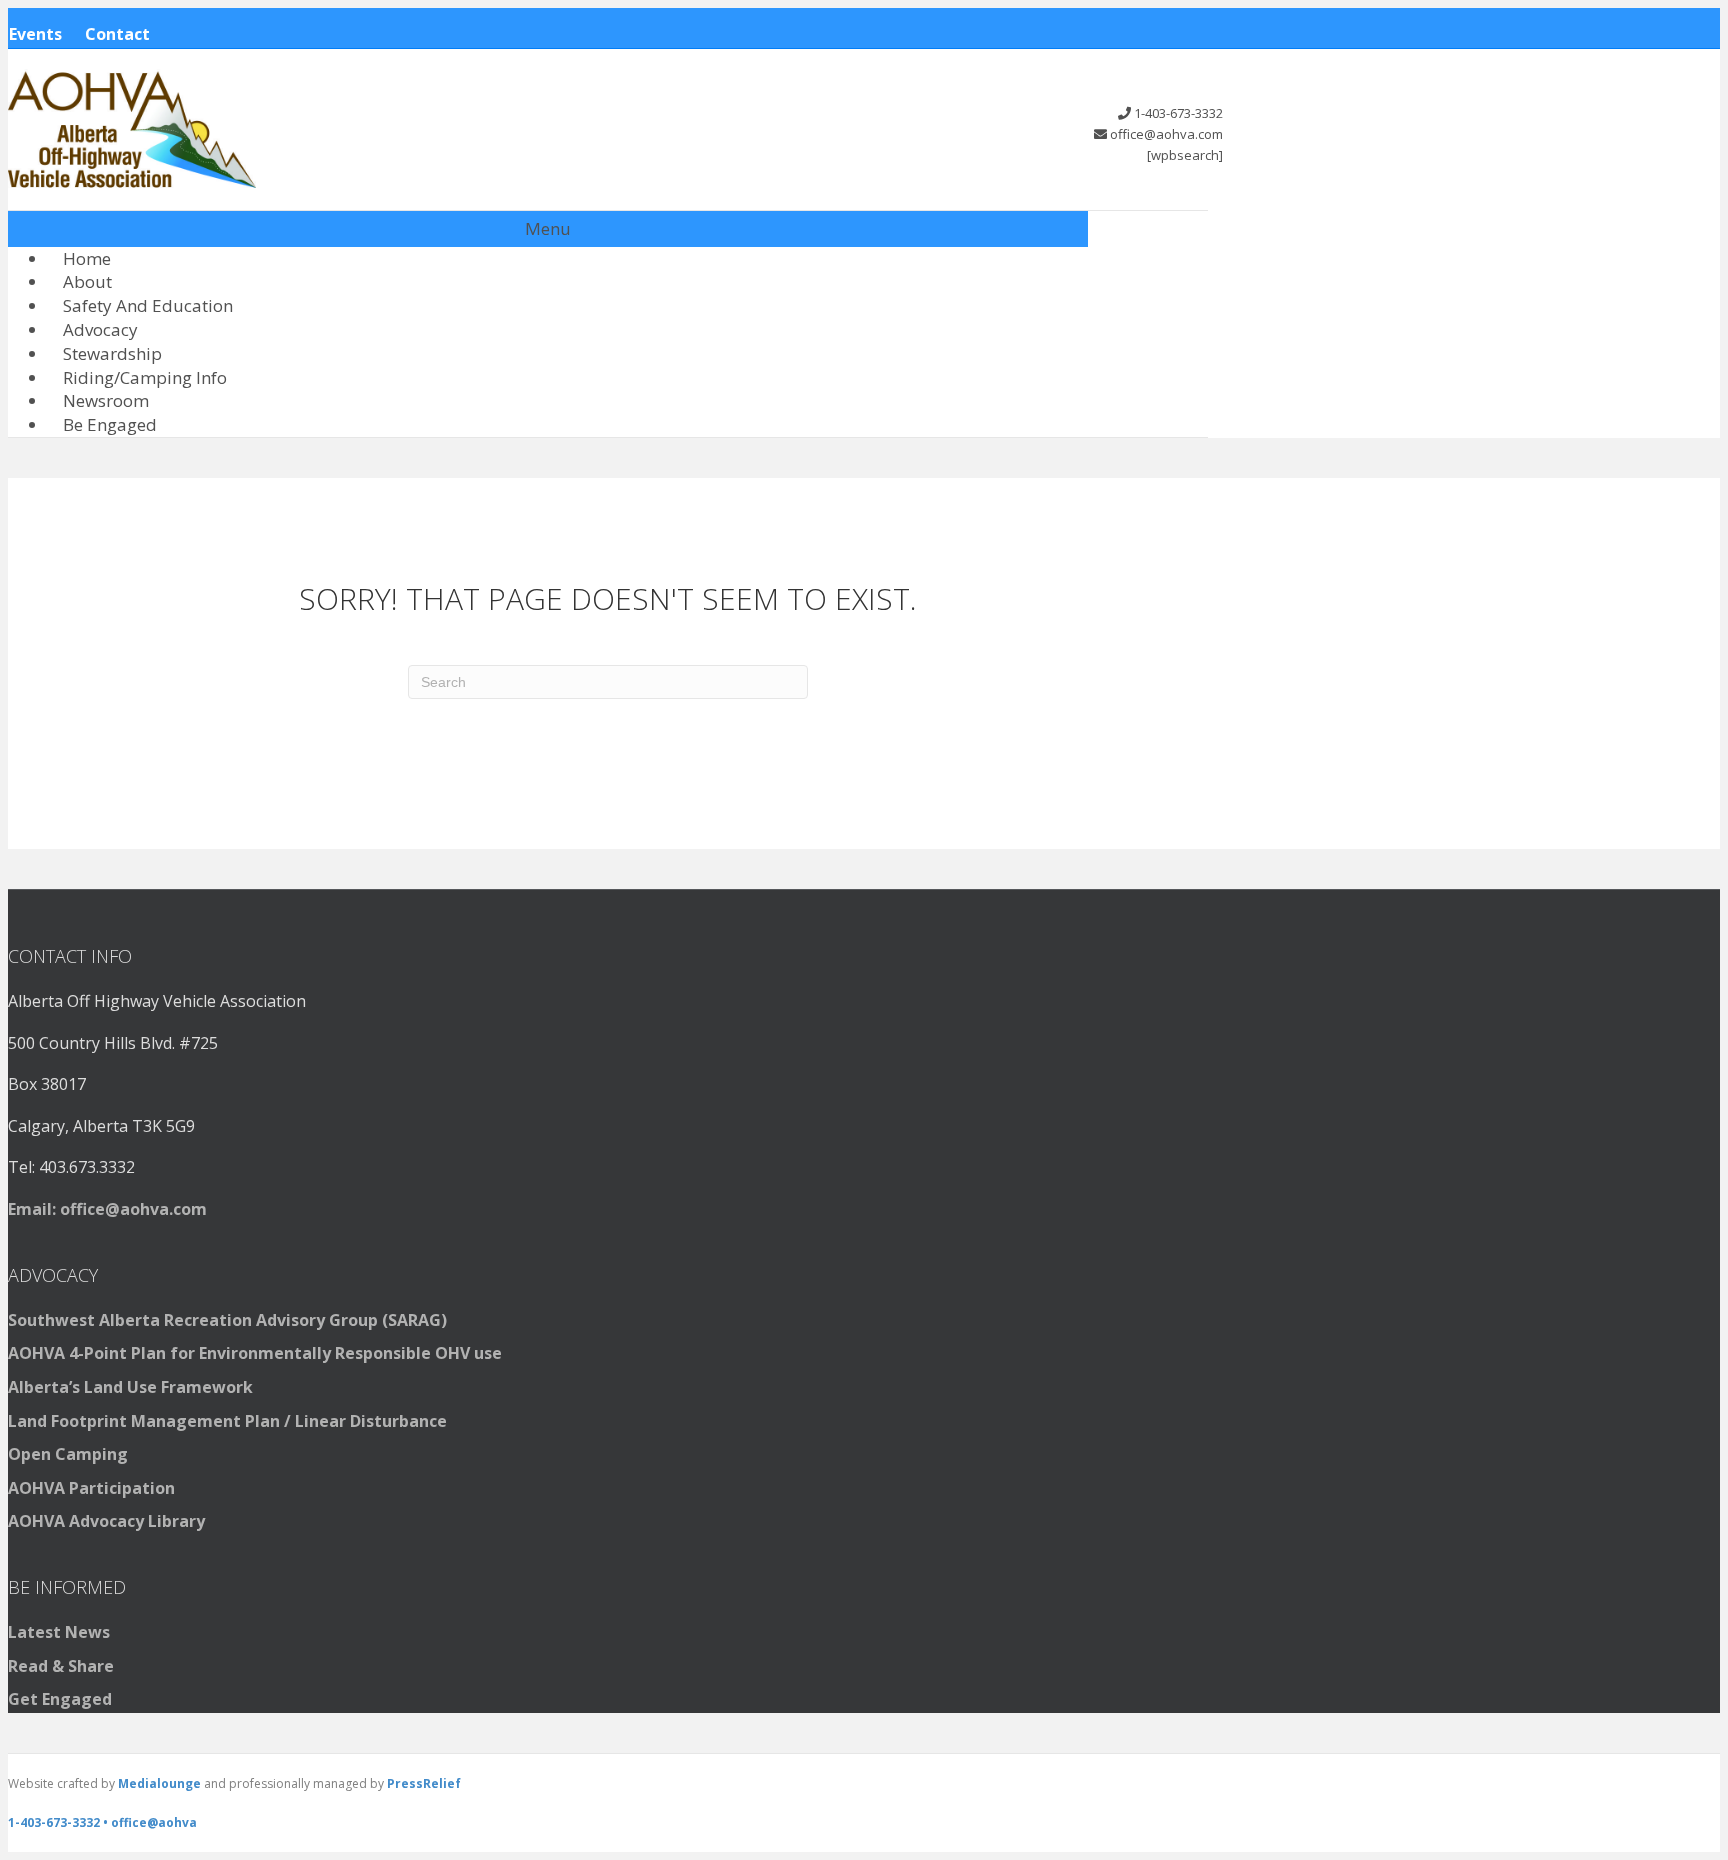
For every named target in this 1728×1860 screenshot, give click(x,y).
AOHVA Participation (91, 1488)
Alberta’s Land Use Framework (130, 1387)
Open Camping (68, 1454)
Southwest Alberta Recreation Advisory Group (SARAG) (227, 1320)
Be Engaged (110, 424)
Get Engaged (60, 1699)
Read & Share (61, 1666)
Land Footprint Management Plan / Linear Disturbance (227, 1421)
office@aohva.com (1166, 134)
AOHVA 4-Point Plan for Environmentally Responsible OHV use (255, 1353)
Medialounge (159, 1783)
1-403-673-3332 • (59, 1822)
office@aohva (154, 1822)
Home (87, 258)
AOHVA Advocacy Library (106, 1521)
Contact (117, 34)
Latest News (59, 1632)
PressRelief (424, 1783)
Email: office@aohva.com (107, 1209)
